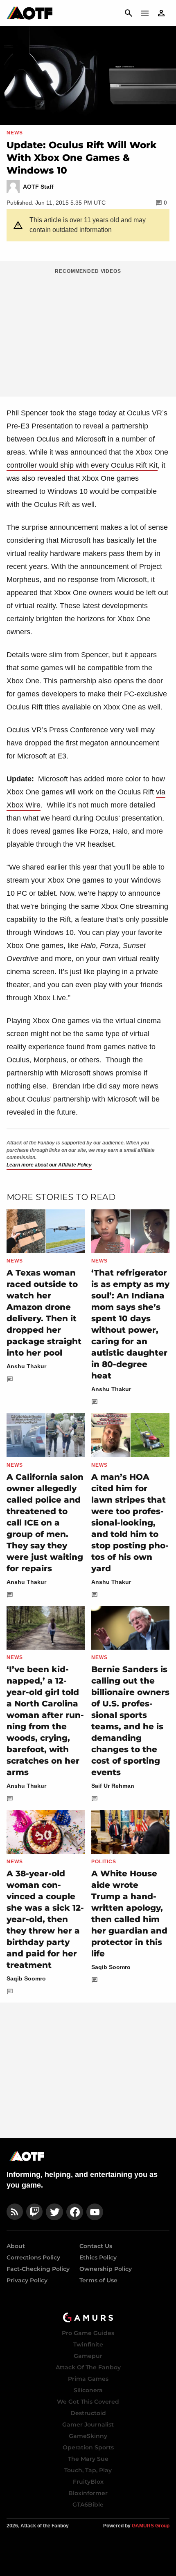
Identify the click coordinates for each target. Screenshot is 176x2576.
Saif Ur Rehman (113, 1786)
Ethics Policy (98, 2257)
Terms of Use (98, 2280)
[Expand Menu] (145, 13)
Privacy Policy (27, 2280)
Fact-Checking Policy (38, 2269)
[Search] (129, 13)
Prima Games (88, 2379)
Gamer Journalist (88, 2424)
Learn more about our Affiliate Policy (49, 1165)
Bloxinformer (88, 2493)
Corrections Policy (33, 2257)
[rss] (15, 2212)
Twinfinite (88, 2344)
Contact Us (96, 2246)
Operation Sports (88, 2447)
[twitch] (34, 2212)
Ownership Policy (106, 2269)
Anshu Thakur (26, 1366)
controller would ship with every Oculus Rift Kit (82, 465)
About (16, 2246)
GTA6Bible (88, 2505)
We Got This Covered (88, 2402)
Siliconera (88, 2390)
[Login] (161, 13)
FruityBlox (88, 2482)
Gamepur (88, 2356)
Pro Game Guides (88, 2333)
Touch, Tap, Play (88, 2470)
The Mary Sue (88, 2459)
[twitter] (54, 2212)
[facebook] (75, 2212)
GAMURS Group (151, 2526)
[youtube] (95, 2212)
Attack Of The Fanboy (88, 2367)
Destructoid (88, 2413)
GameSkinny (88, 2436)
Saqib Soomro (26, 1978)
